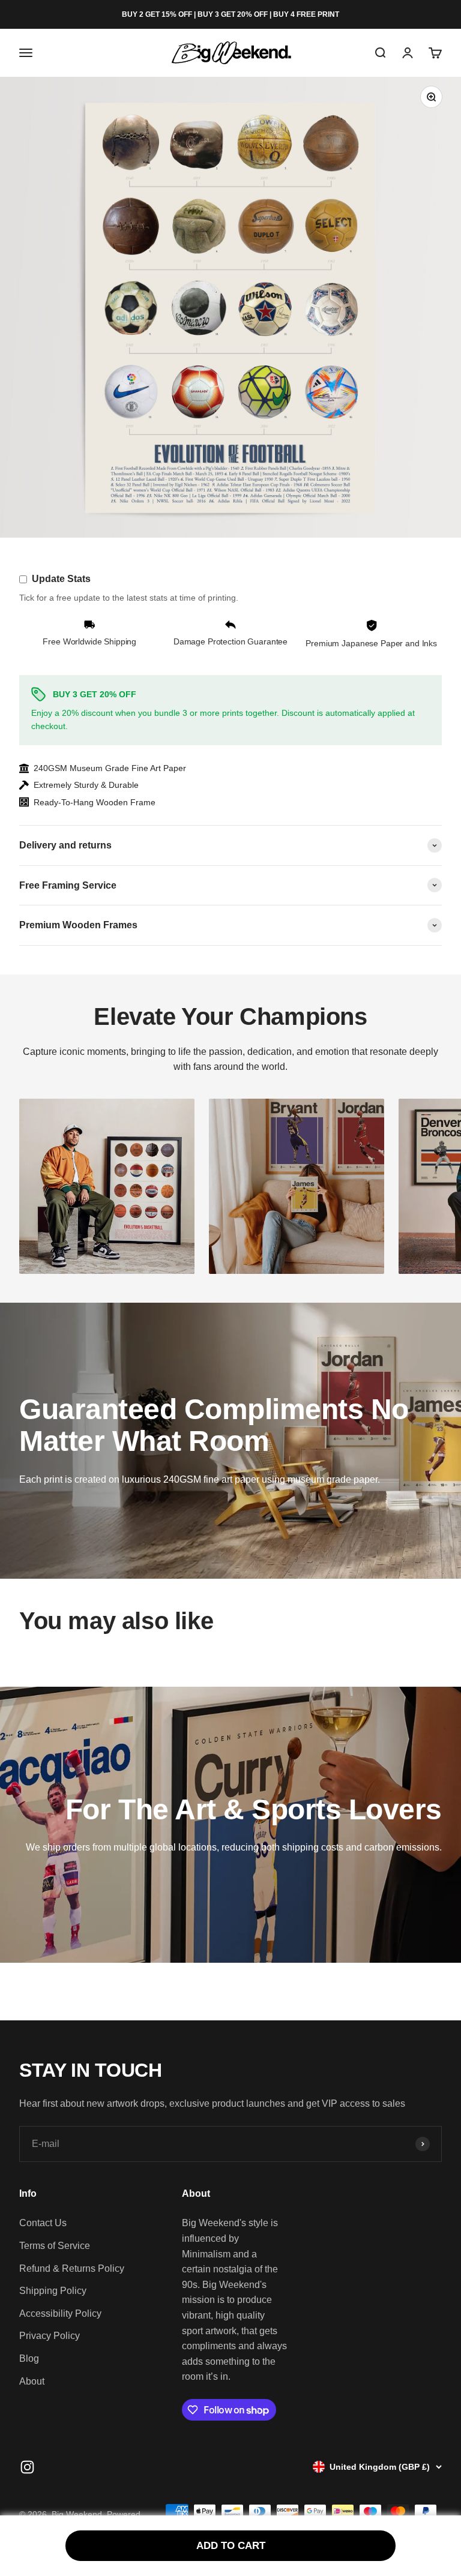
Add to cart (231, 2546)
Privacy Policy (50, 2336)
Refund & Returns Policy (72, 2268)
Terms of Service (55, 2246)
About (32, 2381)
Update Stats (61, 579)
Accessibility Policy (60, 2313)
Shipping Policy (53, 2291)
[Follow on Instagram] (27, 2467)
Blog (29, 2358)
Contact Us (43, 2223)
